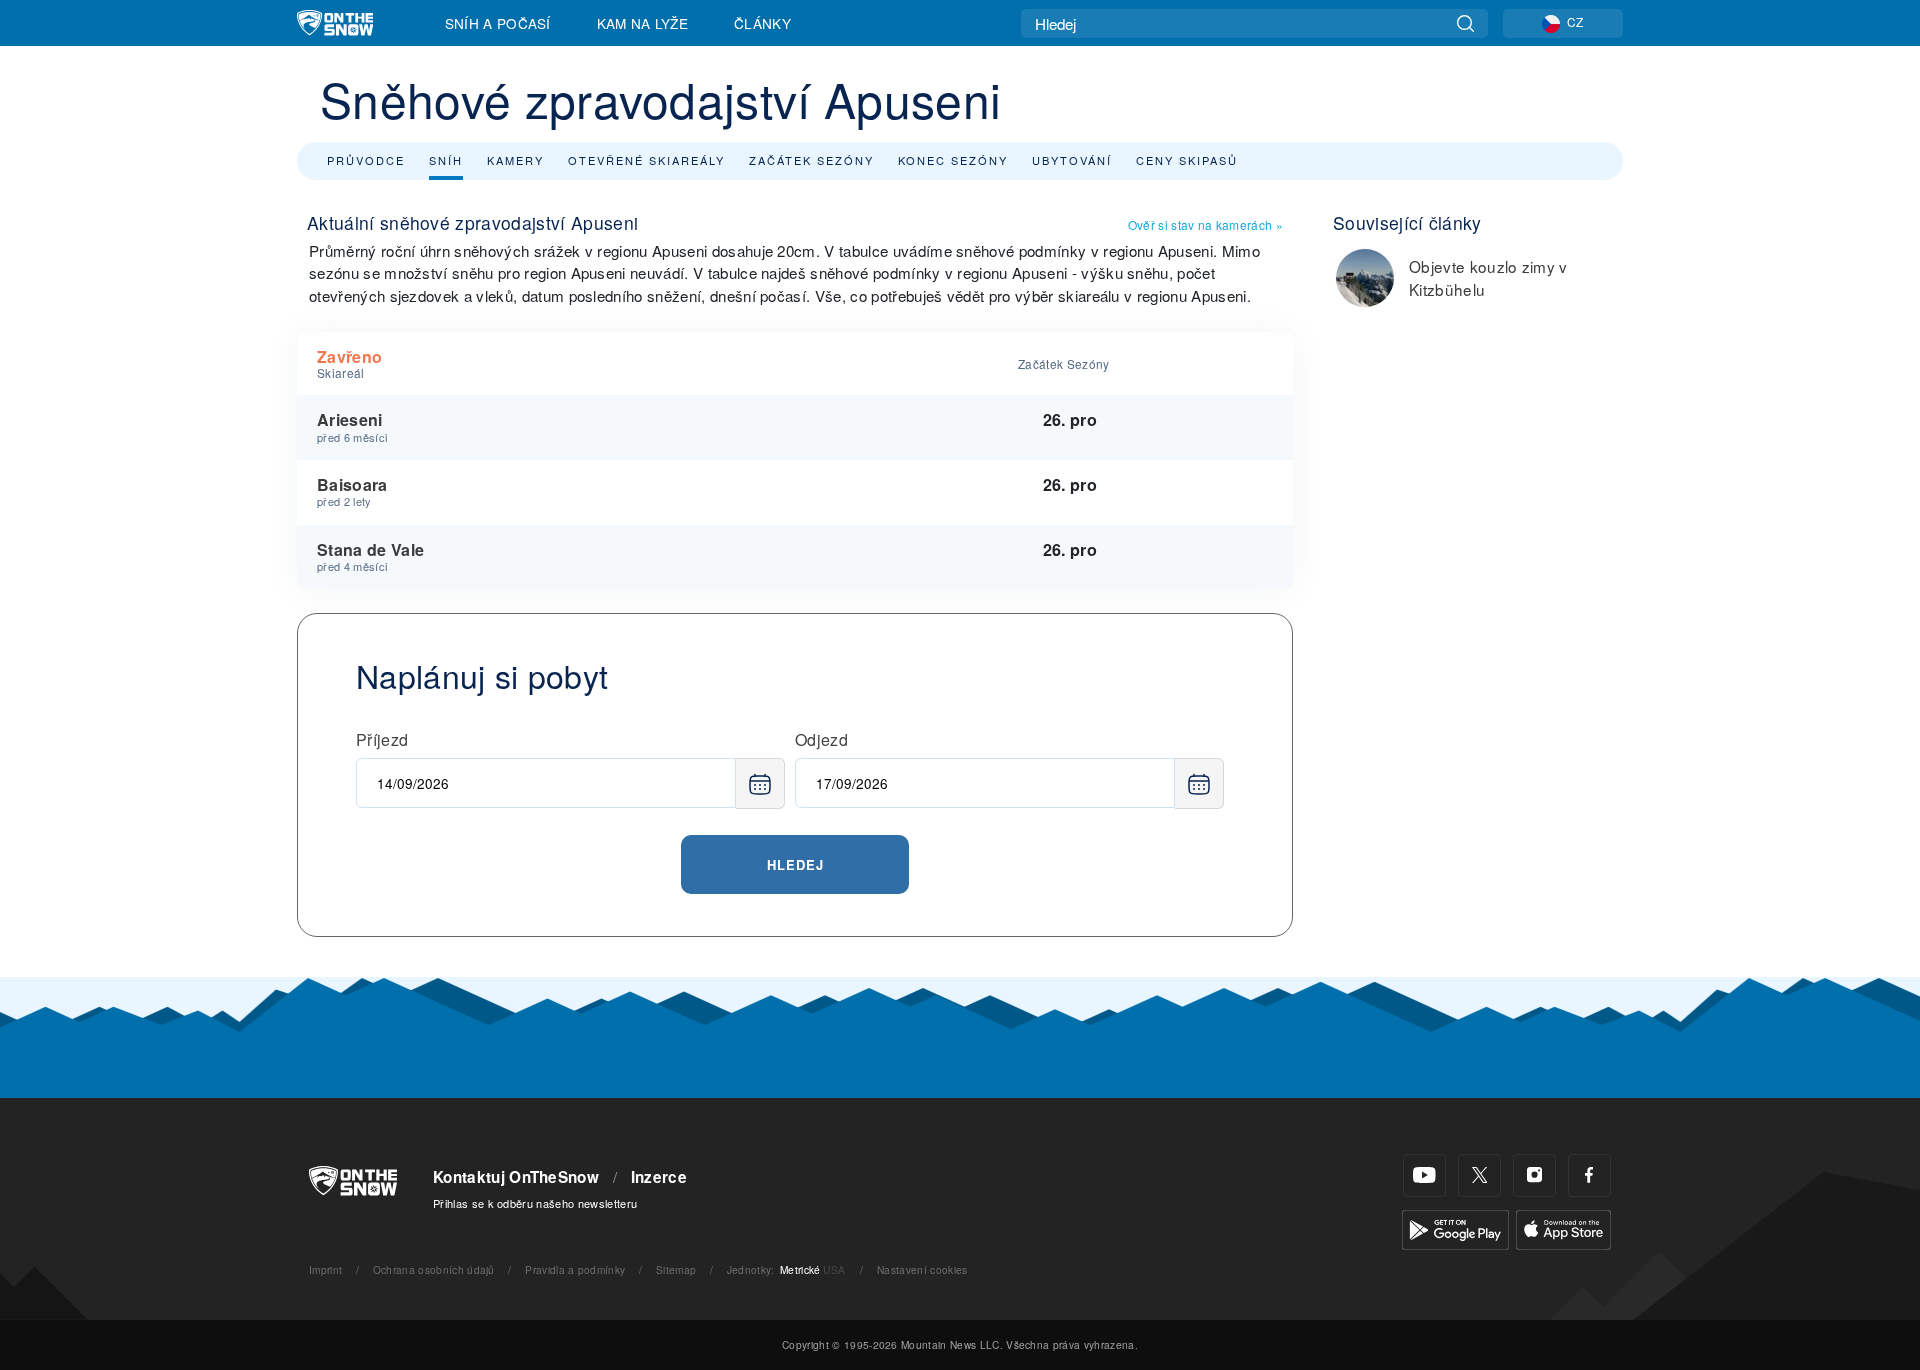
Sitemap (676, 1269)
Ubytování (1072, 160)
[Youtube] (1424, 1175)
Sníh (446, 160)
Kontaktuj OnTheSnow (516, 1177)
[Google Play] (1455, 1227)
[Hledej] (1465, 23)
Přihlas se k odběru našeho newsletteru (535, 1203)
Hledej (795, 864)
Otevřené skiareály (646, 160)
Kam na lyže (643, 23)
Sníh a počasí (498, 23)
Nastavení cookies (922, 1269)
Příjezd (382, 739)
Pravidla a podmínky (575, 1269)
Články (762, 23)
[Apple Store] (1563, 1227)
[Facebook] (1589, 1175)
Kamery (515, 160)
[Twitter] (1479, 1175)
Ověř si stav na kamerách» (1205, 224)
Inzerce (659, 1177)
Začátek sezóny (811, 160)
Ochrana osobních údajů (434, 1269)
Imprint (325, 1269)
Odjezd (821, 739)
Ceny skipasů (1187, 160)
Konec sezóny (953, 160)
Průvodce (366, 160)
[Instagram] (1534, 1175)
